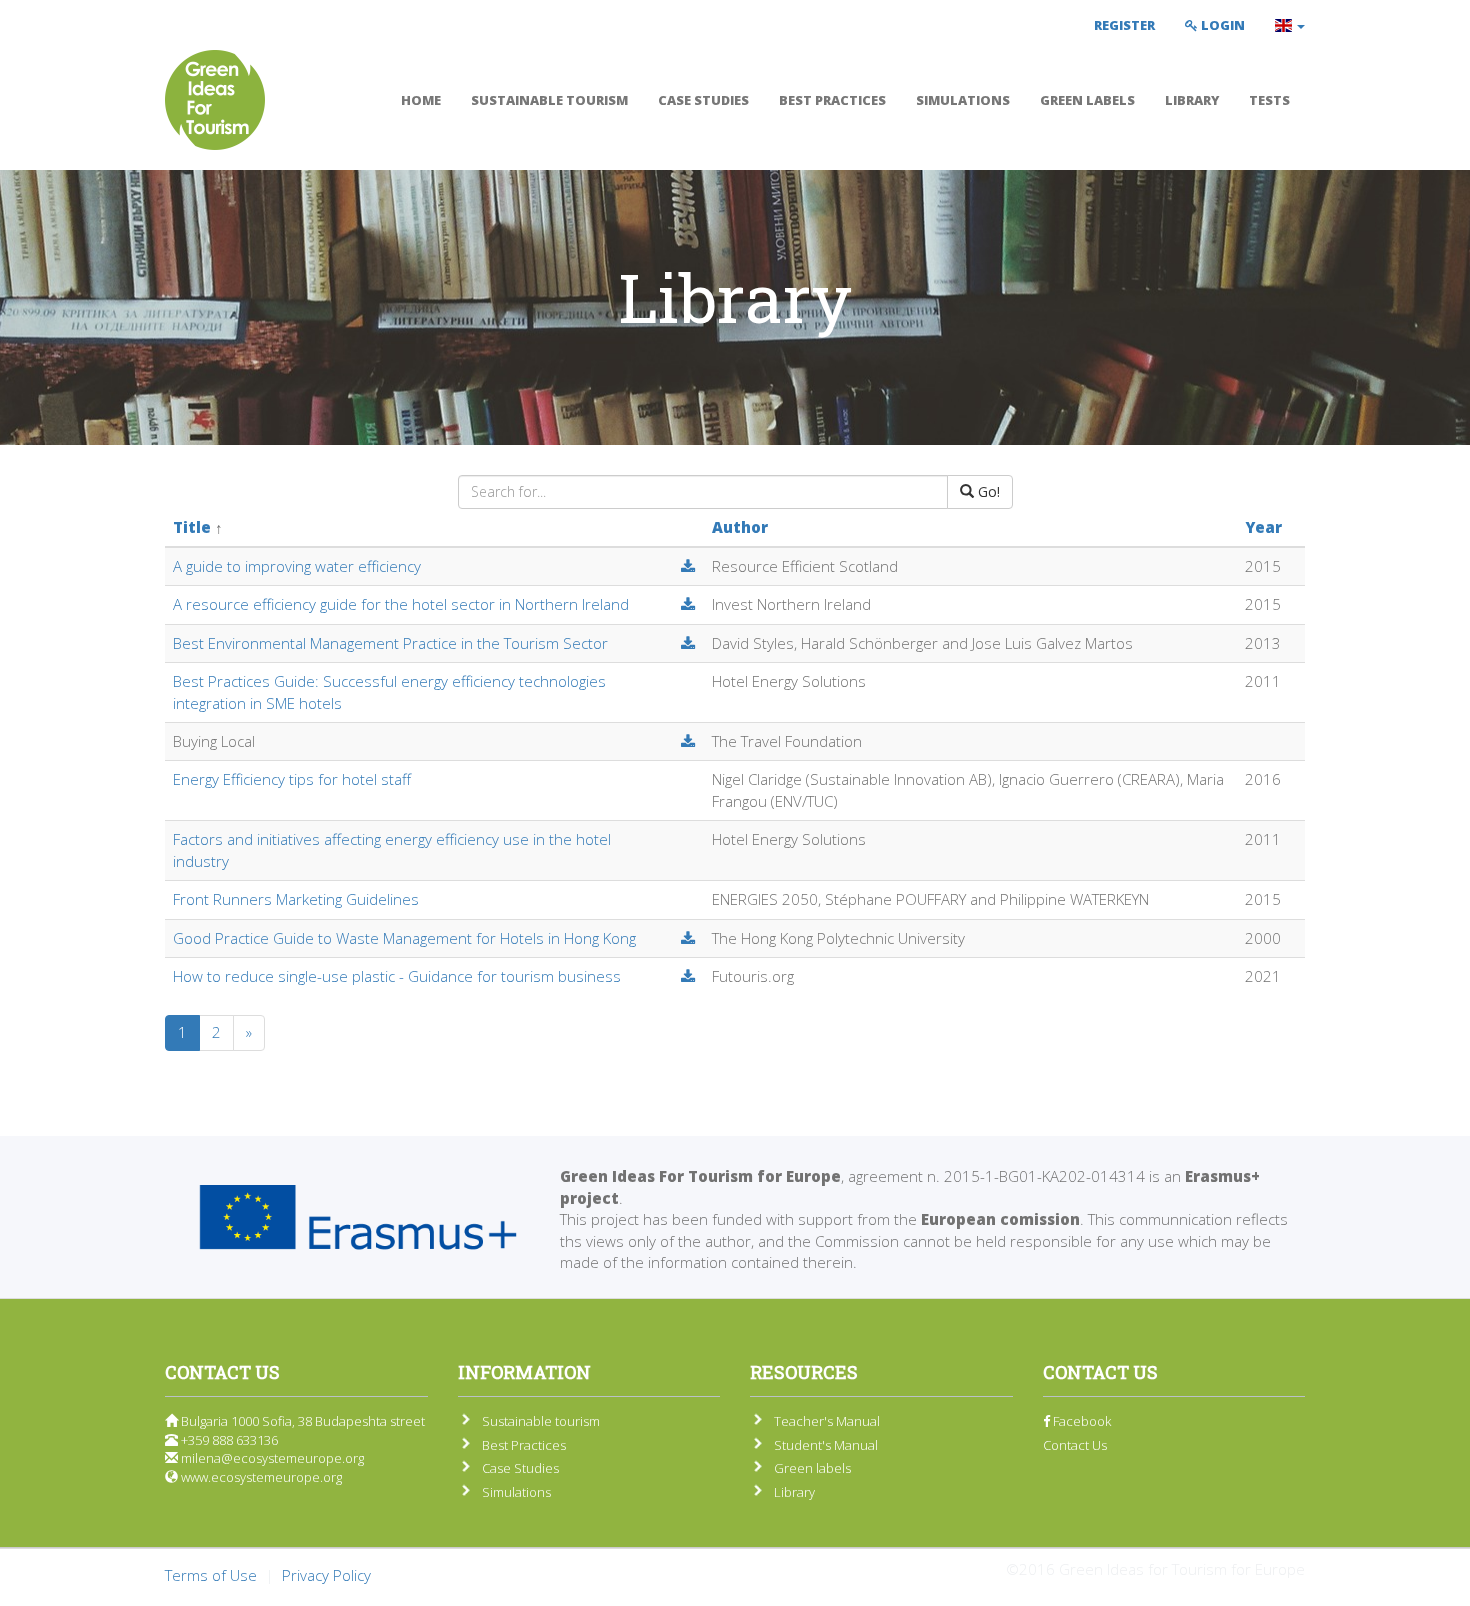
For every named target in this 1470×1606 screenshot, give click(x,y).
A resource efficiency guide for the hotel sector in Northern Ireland (401, 604)
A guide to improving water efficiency (297, 566)
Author (740, 527)
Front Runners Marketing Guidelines (296, 899)
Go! (987, 491)
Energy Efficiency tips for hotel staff (292, 779)
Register (1124, 25)
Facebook (1080, 1421)
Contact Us (1075, 1445)
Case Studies (703, 100)
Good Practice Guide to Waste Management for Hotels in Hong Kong (404, 938)
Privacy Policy (326, 1575)
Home (421, 100)
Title (192, 527)
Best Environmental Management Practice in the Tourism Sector (390, 643)
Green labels (1087, 100)
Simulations (963, 100)
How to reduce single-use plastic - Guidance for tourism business (397, 976)
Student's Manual (826, 1445)
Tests (1269, 100)
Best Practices (832, 100)
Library (1192, 100)
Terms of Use (211, 1575)
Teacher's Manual (827, 1421)
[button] (1290, 25)
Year (1263, 527)
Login (1221, 25)
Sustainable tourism (549, 100)
